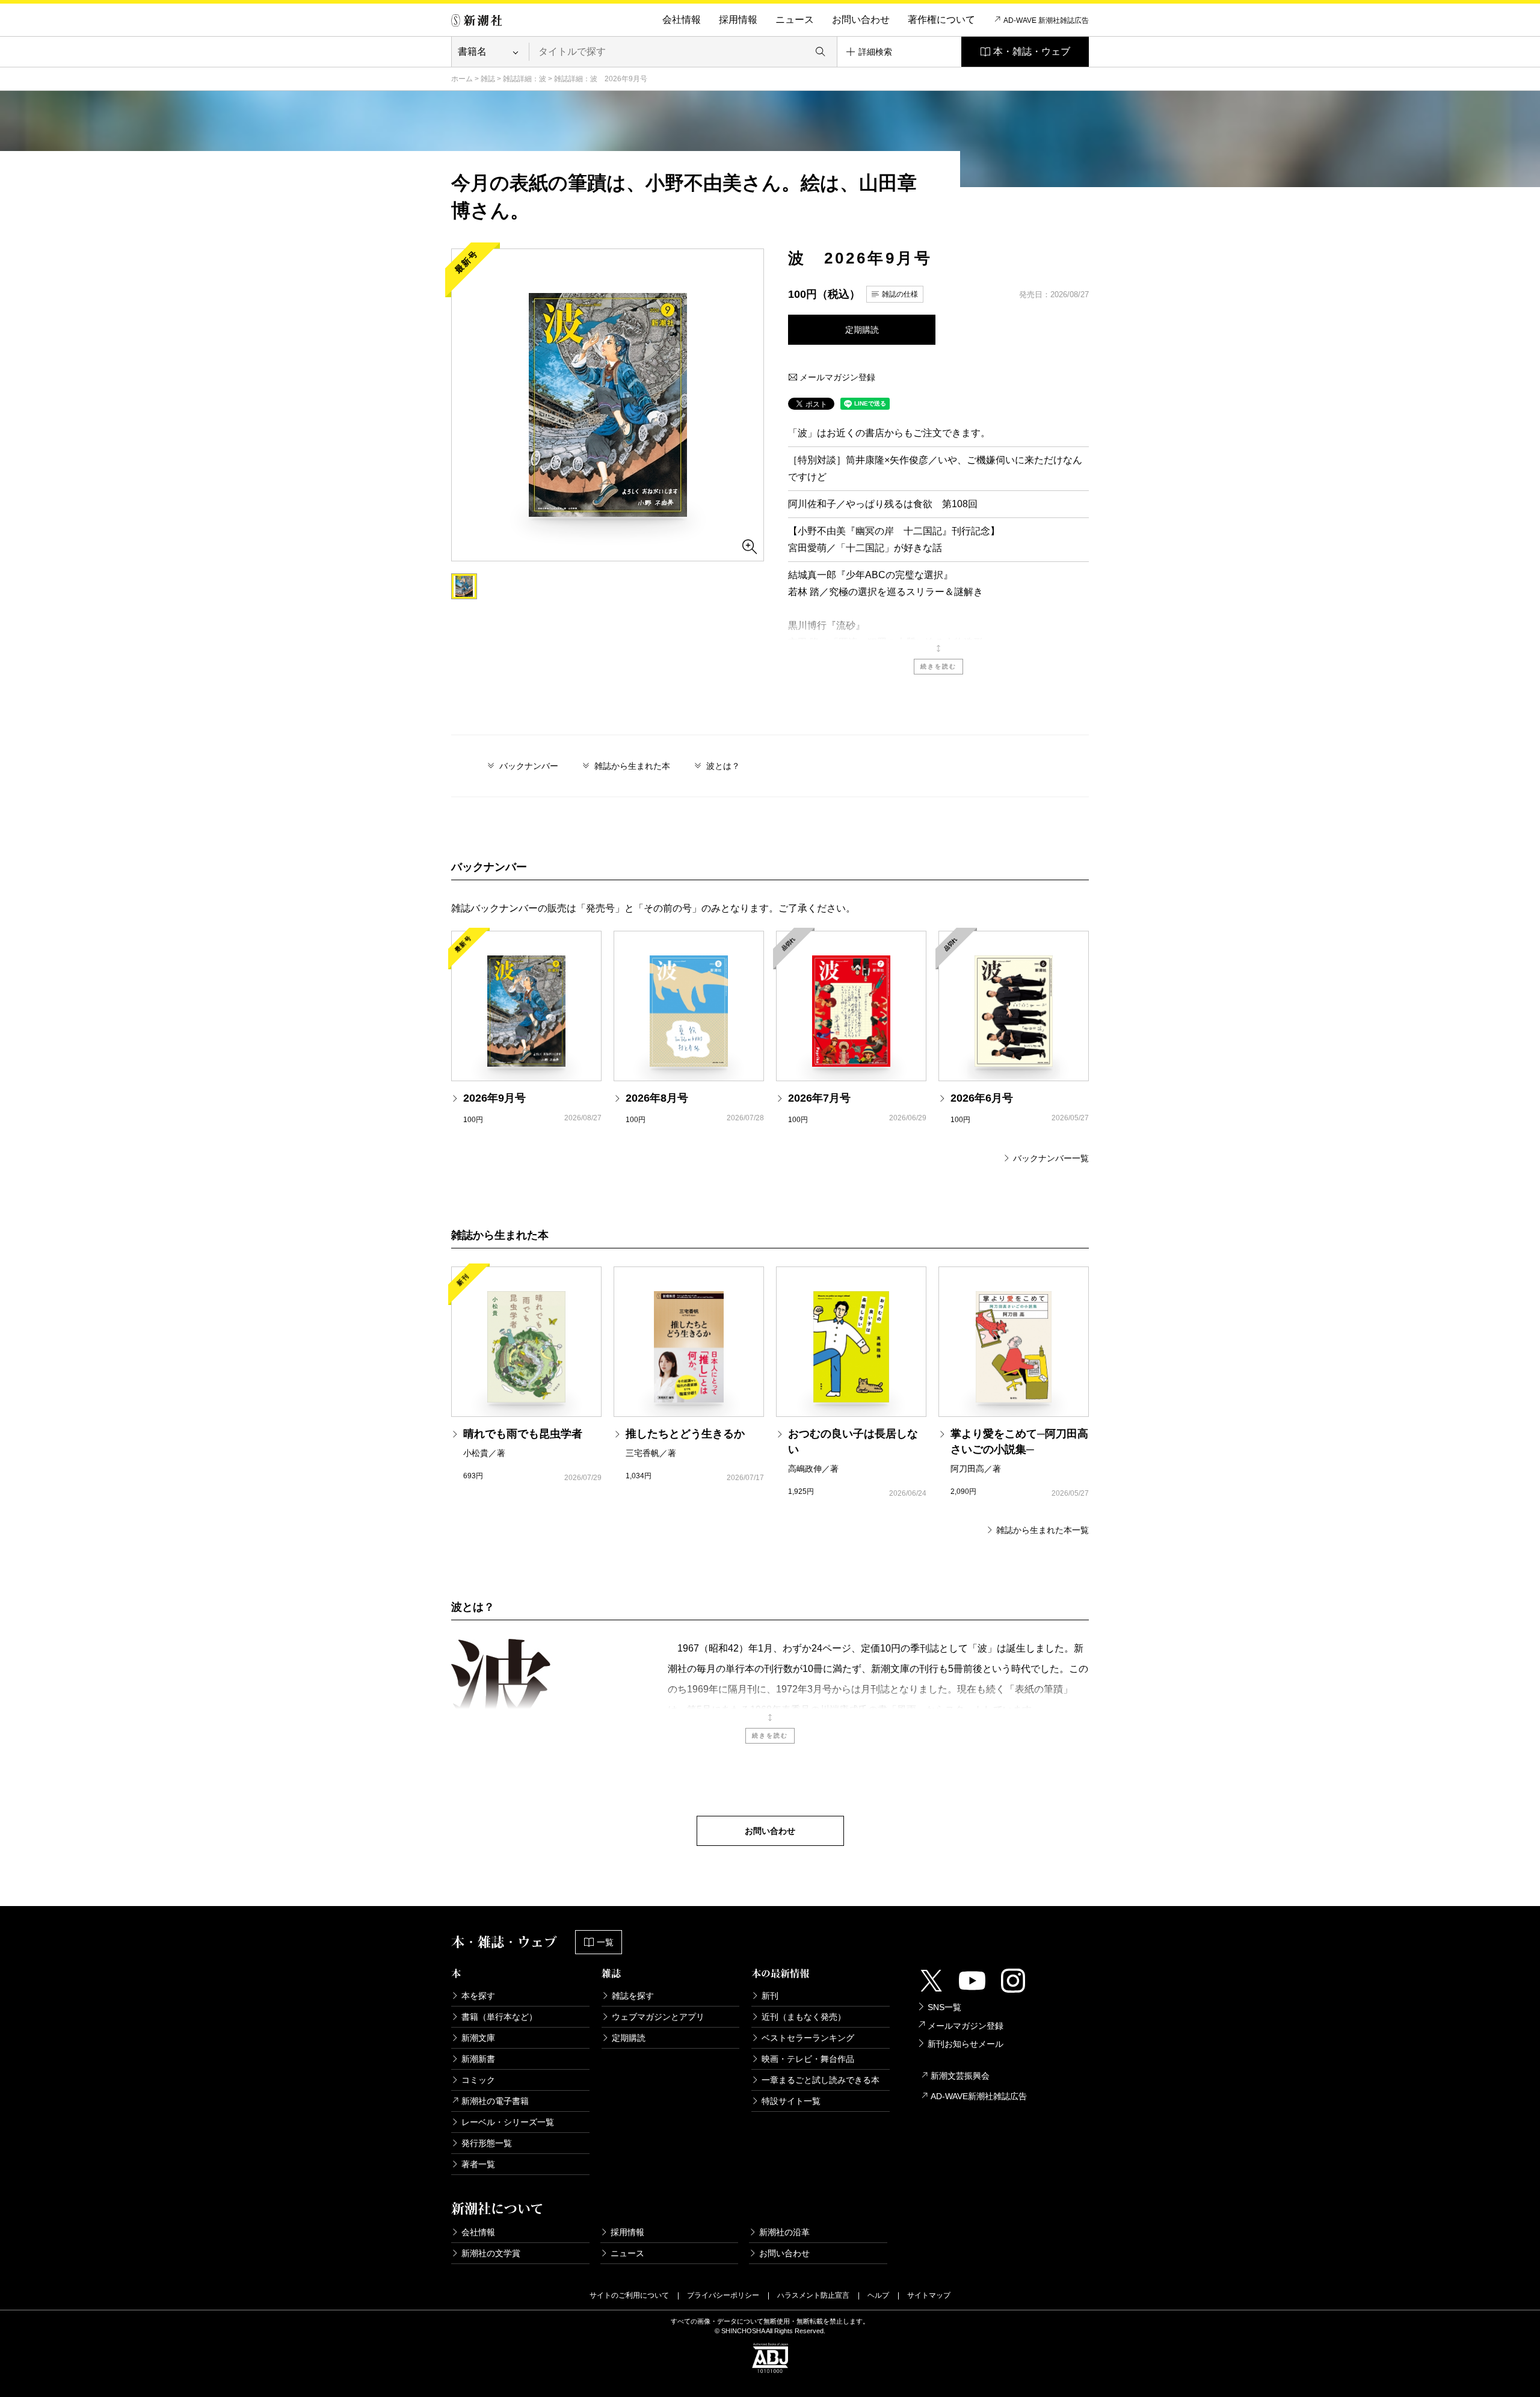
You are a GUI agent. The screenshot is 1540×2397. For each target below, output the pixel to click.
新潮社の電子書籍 (495, 2101)
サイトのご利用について (629, 2295)
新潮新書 (478, 2059)
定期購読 (862, 330)
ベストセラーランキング (808, 2038)
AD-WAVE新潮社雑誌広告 (979, 2096)
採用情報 (738, 20)
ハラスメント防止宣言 (813, 2295)
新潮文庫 (478, 2038)
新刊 (770, 1996)
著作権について (941, 20)
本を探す (478, 1996)
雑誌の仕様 (900, 294)
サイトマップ (929, 2295)
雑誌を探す (633, 1996)
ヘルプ (878, 2295)
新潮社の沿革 (784, 2232)
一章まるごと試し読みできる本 (821, 2080)
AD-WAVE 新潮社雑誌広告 (1046, 20)
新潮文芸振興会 (960, 2076)
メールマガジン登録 (836, 377)
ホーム (462, 79)
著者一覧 (478, 2164)
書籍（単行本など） (499, 2017)
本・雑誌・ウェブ (1032, 51)
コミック (478, 2080)
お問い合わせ (861, 20)
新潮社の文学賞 (491, 2253)
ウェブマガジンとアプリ (658, 2017)
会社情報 (682, 20)
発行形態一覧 (487, 2143)
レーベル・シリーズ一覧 (508, 2122)
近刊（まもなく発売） (804, 2017)
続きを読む (938, 666)
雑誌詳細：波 (525, 79)
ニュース (795, 20)
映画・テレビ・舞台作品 (808, 2059)
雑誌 (488, 79)
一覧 (605, 1942)
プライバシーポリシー (723, 2295)
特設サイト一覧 (791, 2101)
